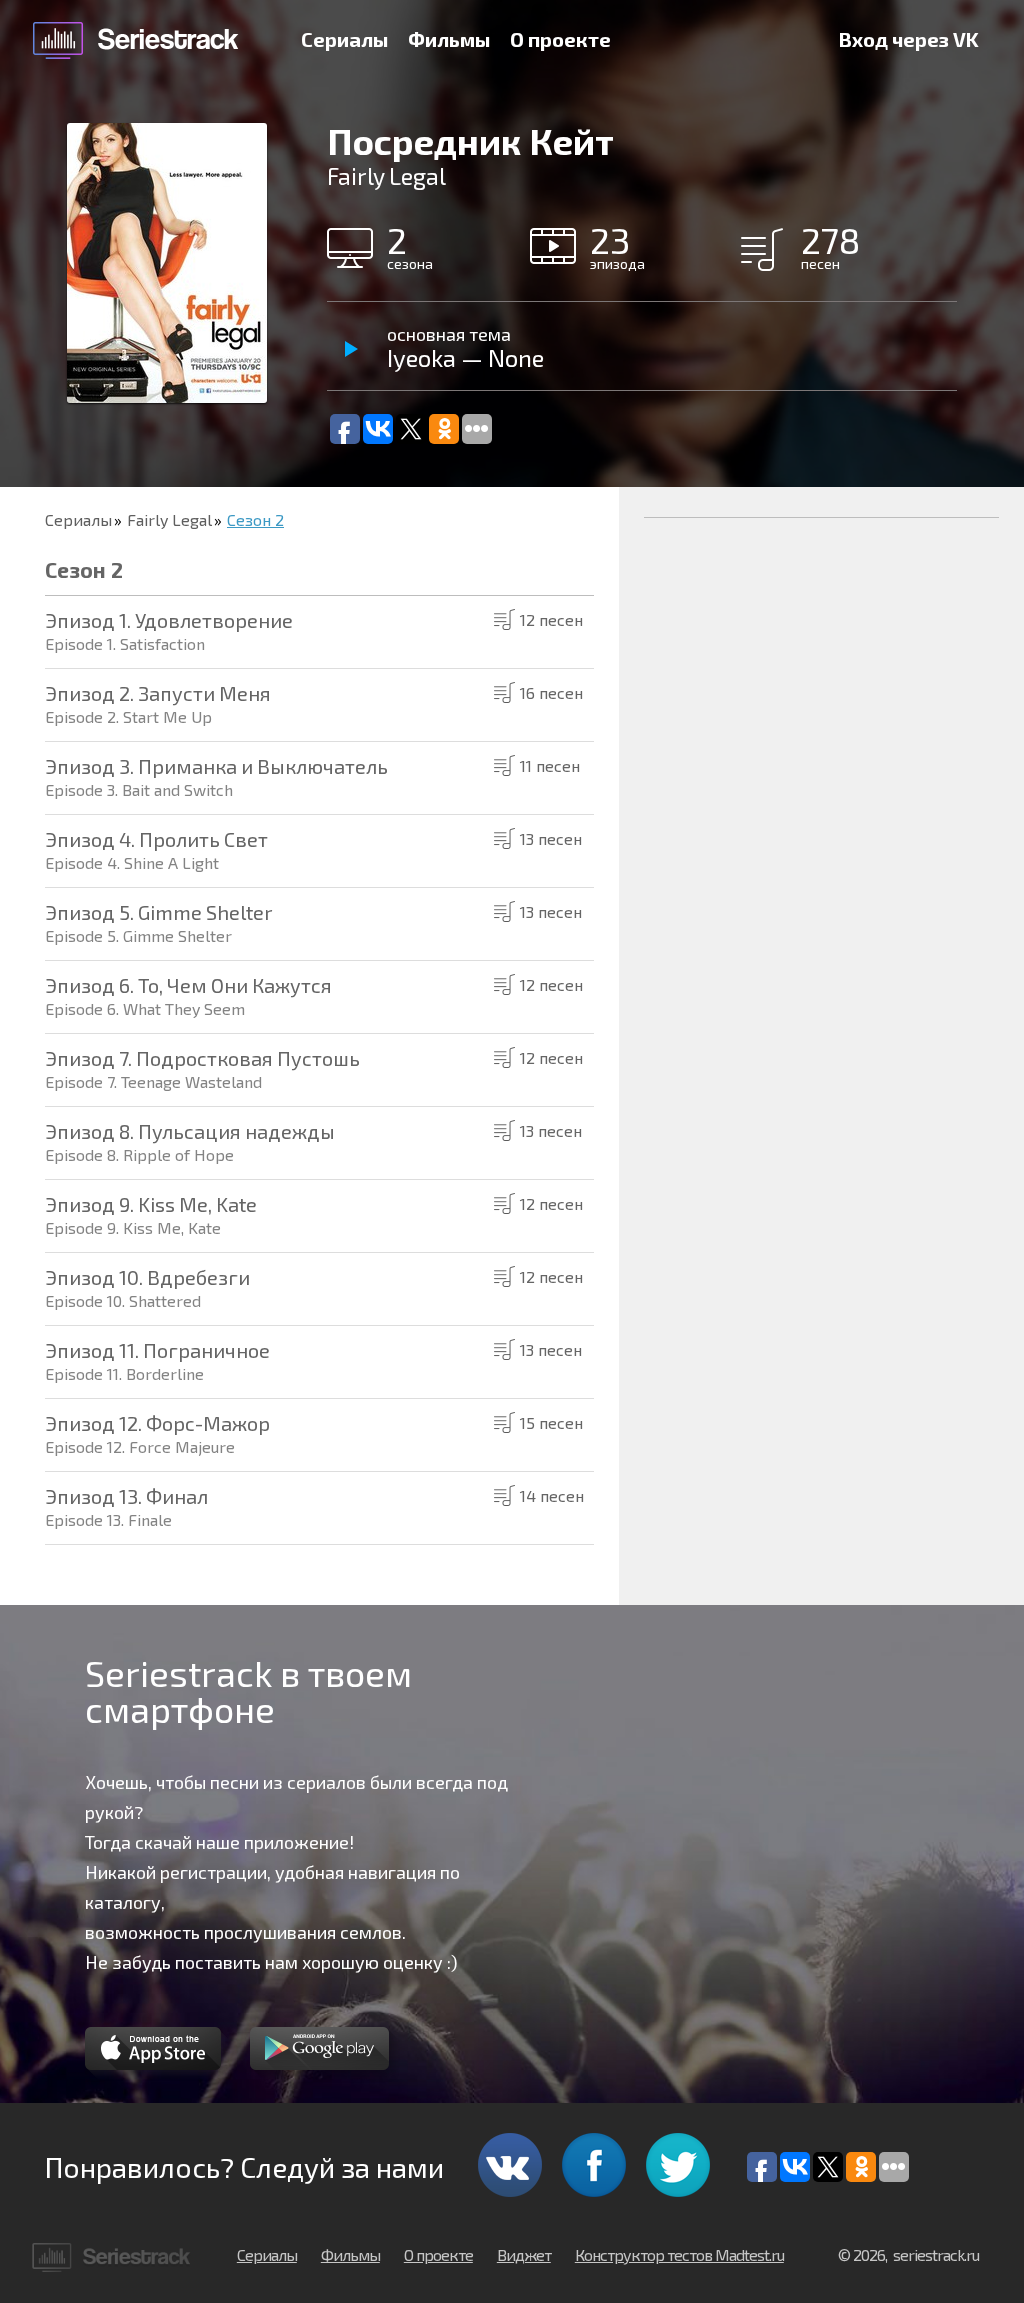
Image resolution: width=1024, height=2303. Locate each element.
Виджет (524, 2254)
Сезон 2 (255, 519)
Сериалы (344, 39)
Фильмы (449, 39)
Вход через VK (909, 39)
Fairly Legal (169, 519)
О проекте (560, 39)
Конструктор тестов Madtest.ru (679, 2254)
